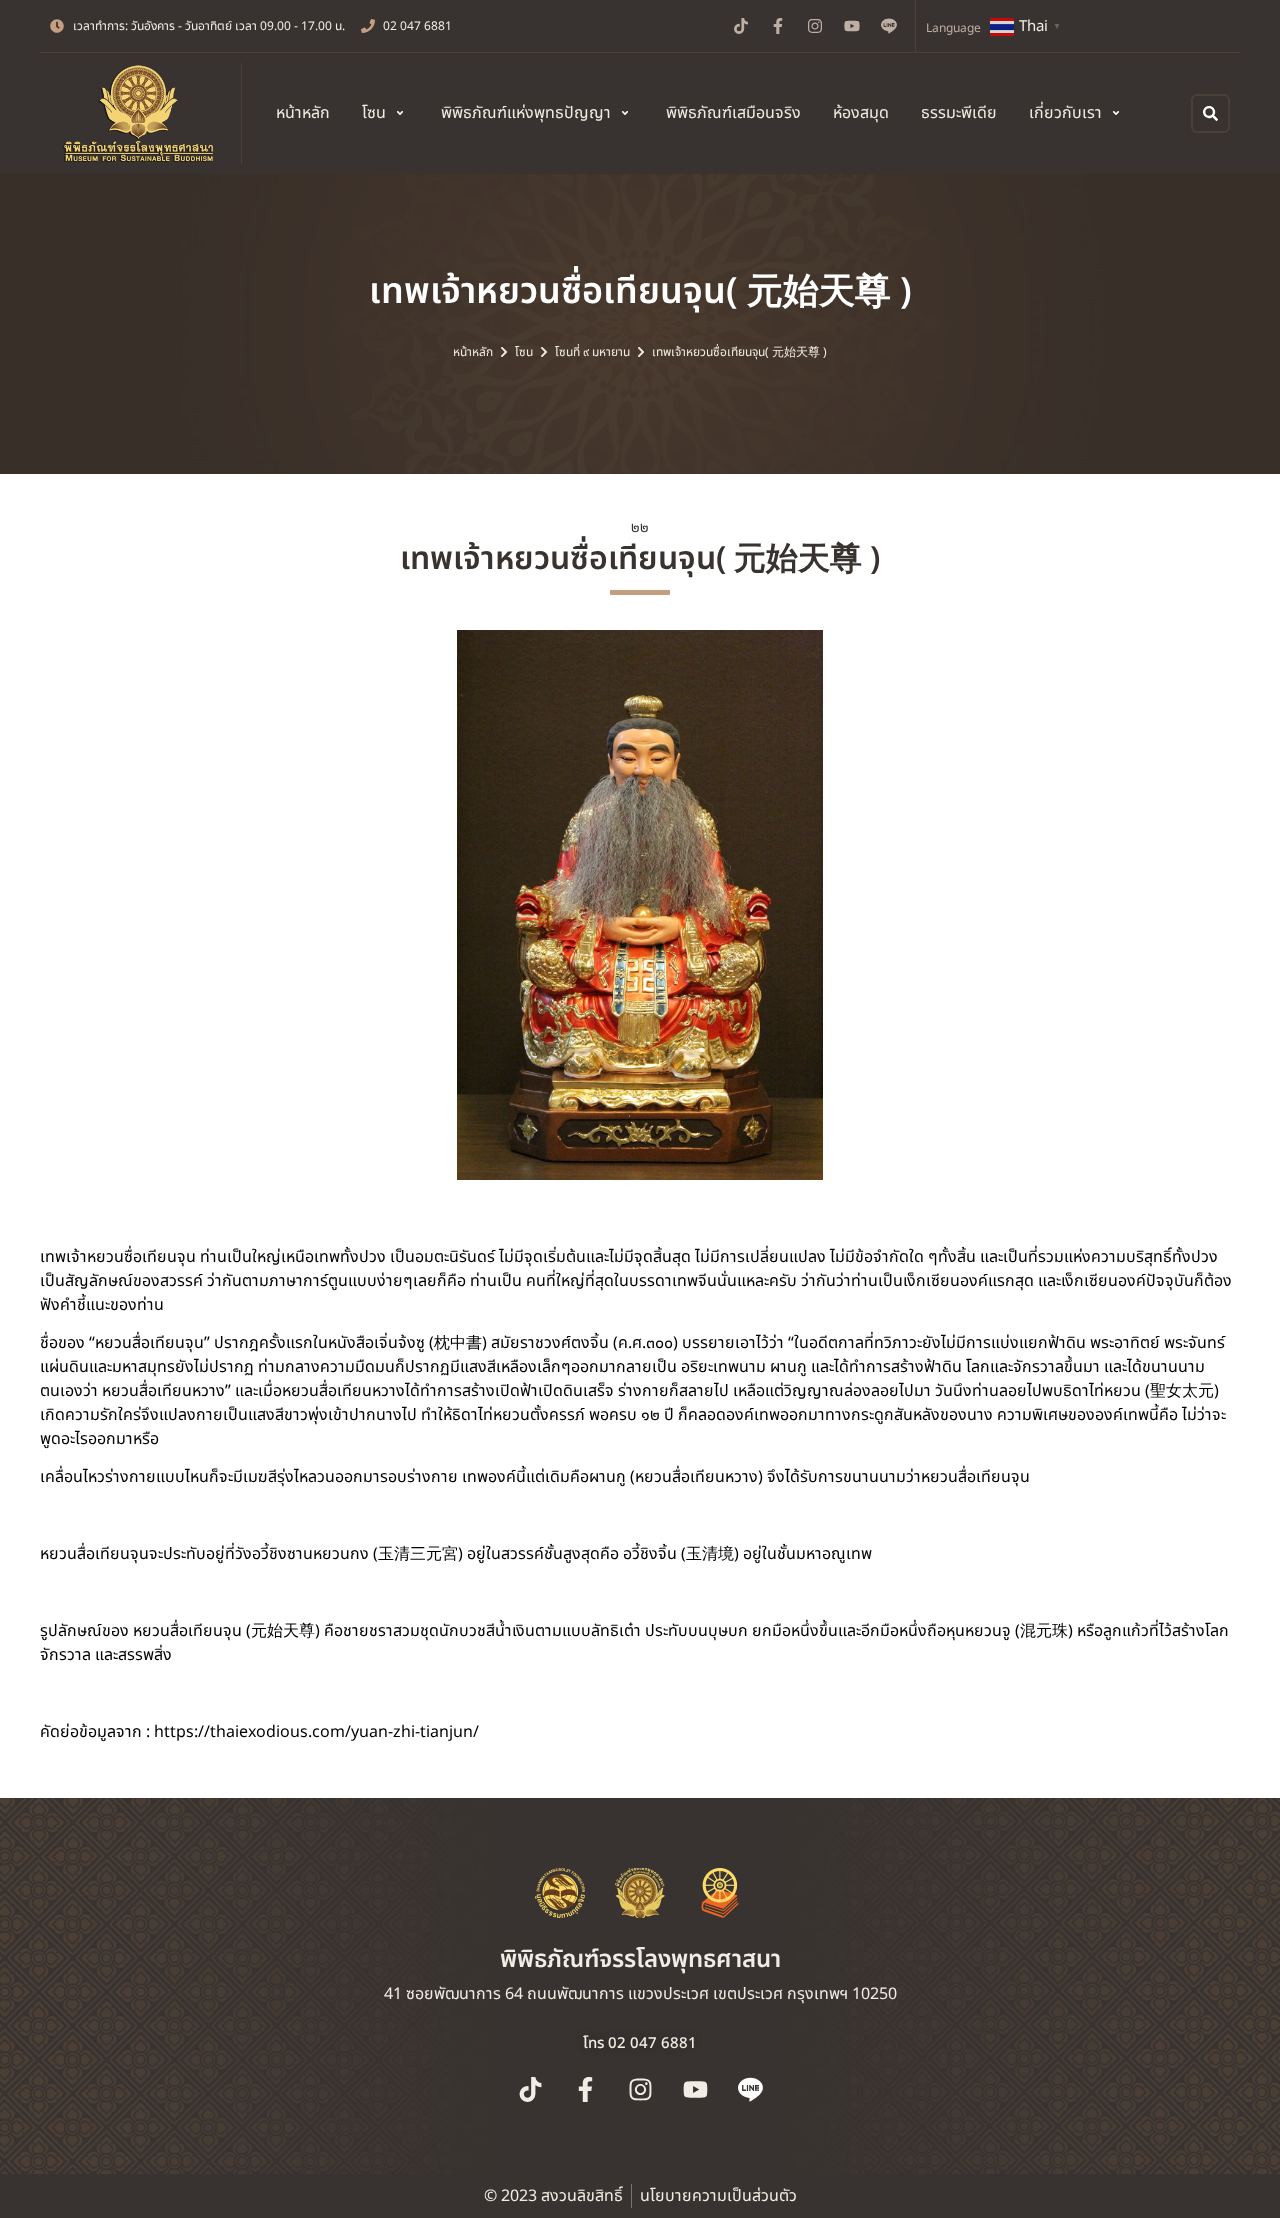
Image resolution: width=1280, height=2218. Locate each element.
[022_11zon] (640, 905)
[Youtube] (852, 26)
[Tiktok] (741, 26)
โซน (524, 352)
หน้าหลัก (473, 352)
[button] (385, 113)
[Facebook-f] (778, 26)
